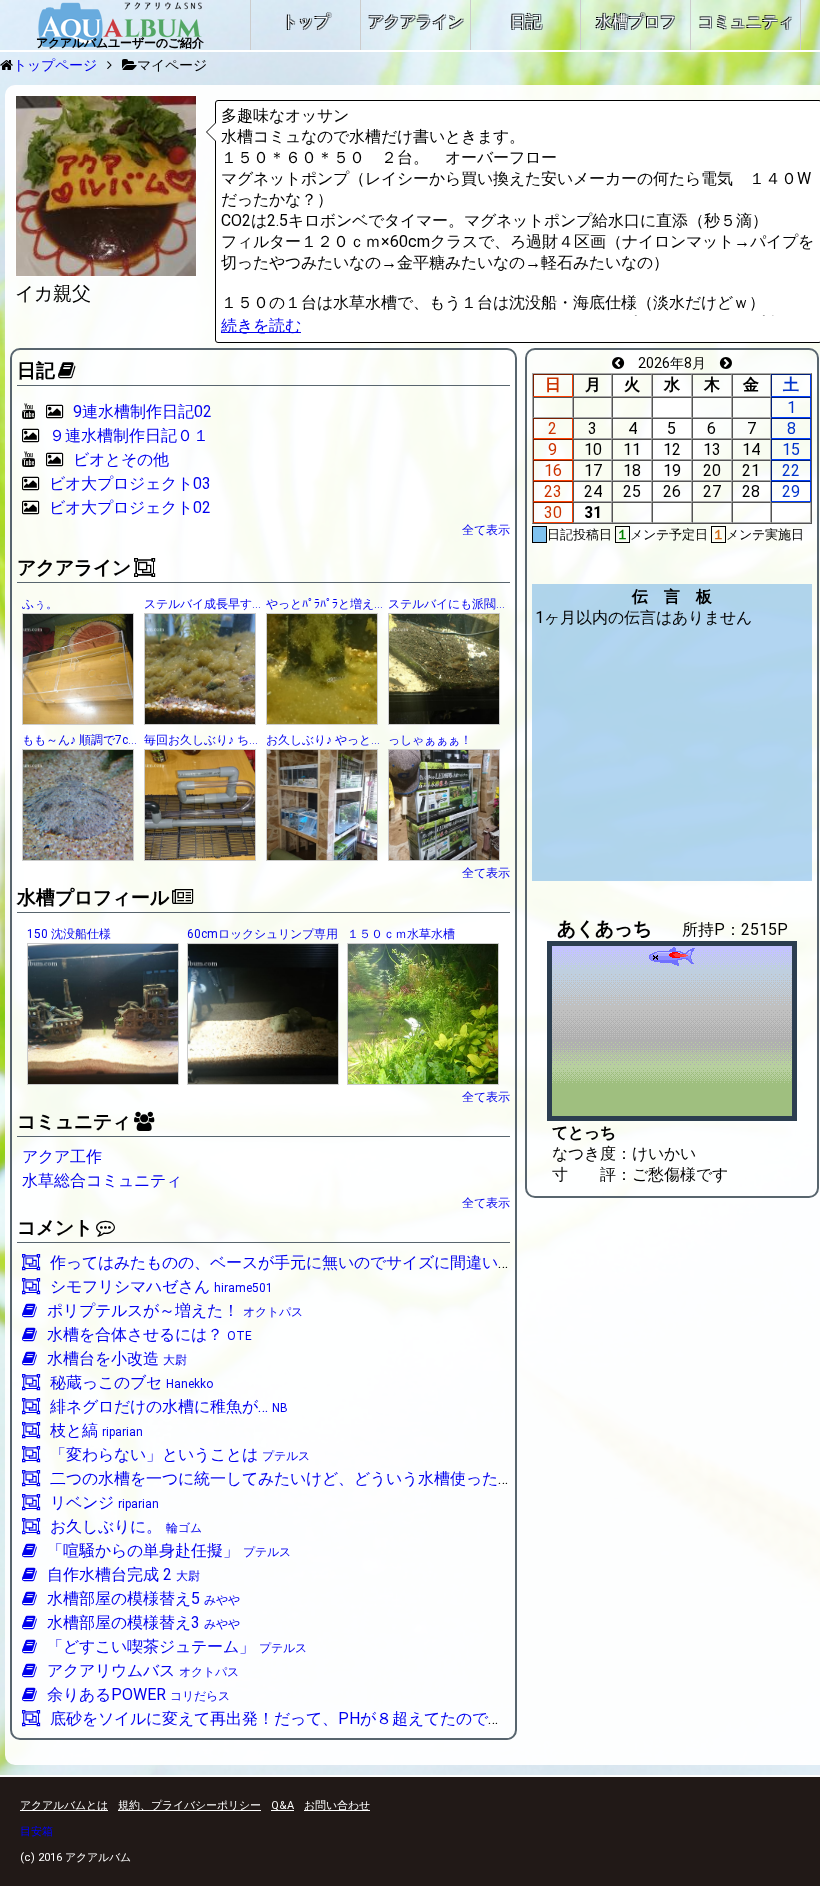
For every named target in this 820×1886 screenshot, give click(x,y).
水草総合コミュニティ (102, 1180)
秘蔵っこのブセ (131, 1382)
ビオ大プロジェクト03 (130, 483)
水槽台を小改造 (117, 1358)
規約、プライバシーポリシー (189, 1805)
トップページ (55, 65)
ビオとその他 (121, 459)
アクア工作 (62, 1156)
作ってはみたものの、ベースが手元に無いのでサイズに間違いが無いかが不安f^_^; (356, 1262)
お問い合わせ (337, 1805)
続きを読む (261, 325)
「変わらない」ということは (180, 1454)
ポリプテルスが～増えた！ (175, 1310)
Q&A (282, 1805)
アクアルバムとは (64, 1805)
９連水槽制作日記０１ (129, 435)
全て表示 (486, 530)
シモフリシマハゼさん (161, 1286)
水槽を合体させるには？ (149, 1334)
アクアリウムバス (143, 1670)
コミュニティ (74, 1122)
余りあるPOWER (138, 1694)
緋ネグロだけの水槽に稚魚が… (169, 1406)
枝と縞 (96, 1430)
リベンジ (104, 1502)
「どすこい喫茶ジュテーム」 (177, 1646)
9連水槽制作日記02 (142, 411)
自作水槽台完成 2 (123, 1574)
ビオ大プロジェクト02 (130, 507)
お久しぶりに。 (126, 1526)
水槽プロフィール (93, 898)
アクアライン (74, 568)
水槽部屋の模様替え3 (143, 1622)
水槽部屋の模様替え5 (143, 1598)
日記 (36, 371)
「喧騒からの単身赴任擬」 (169, 1550)
